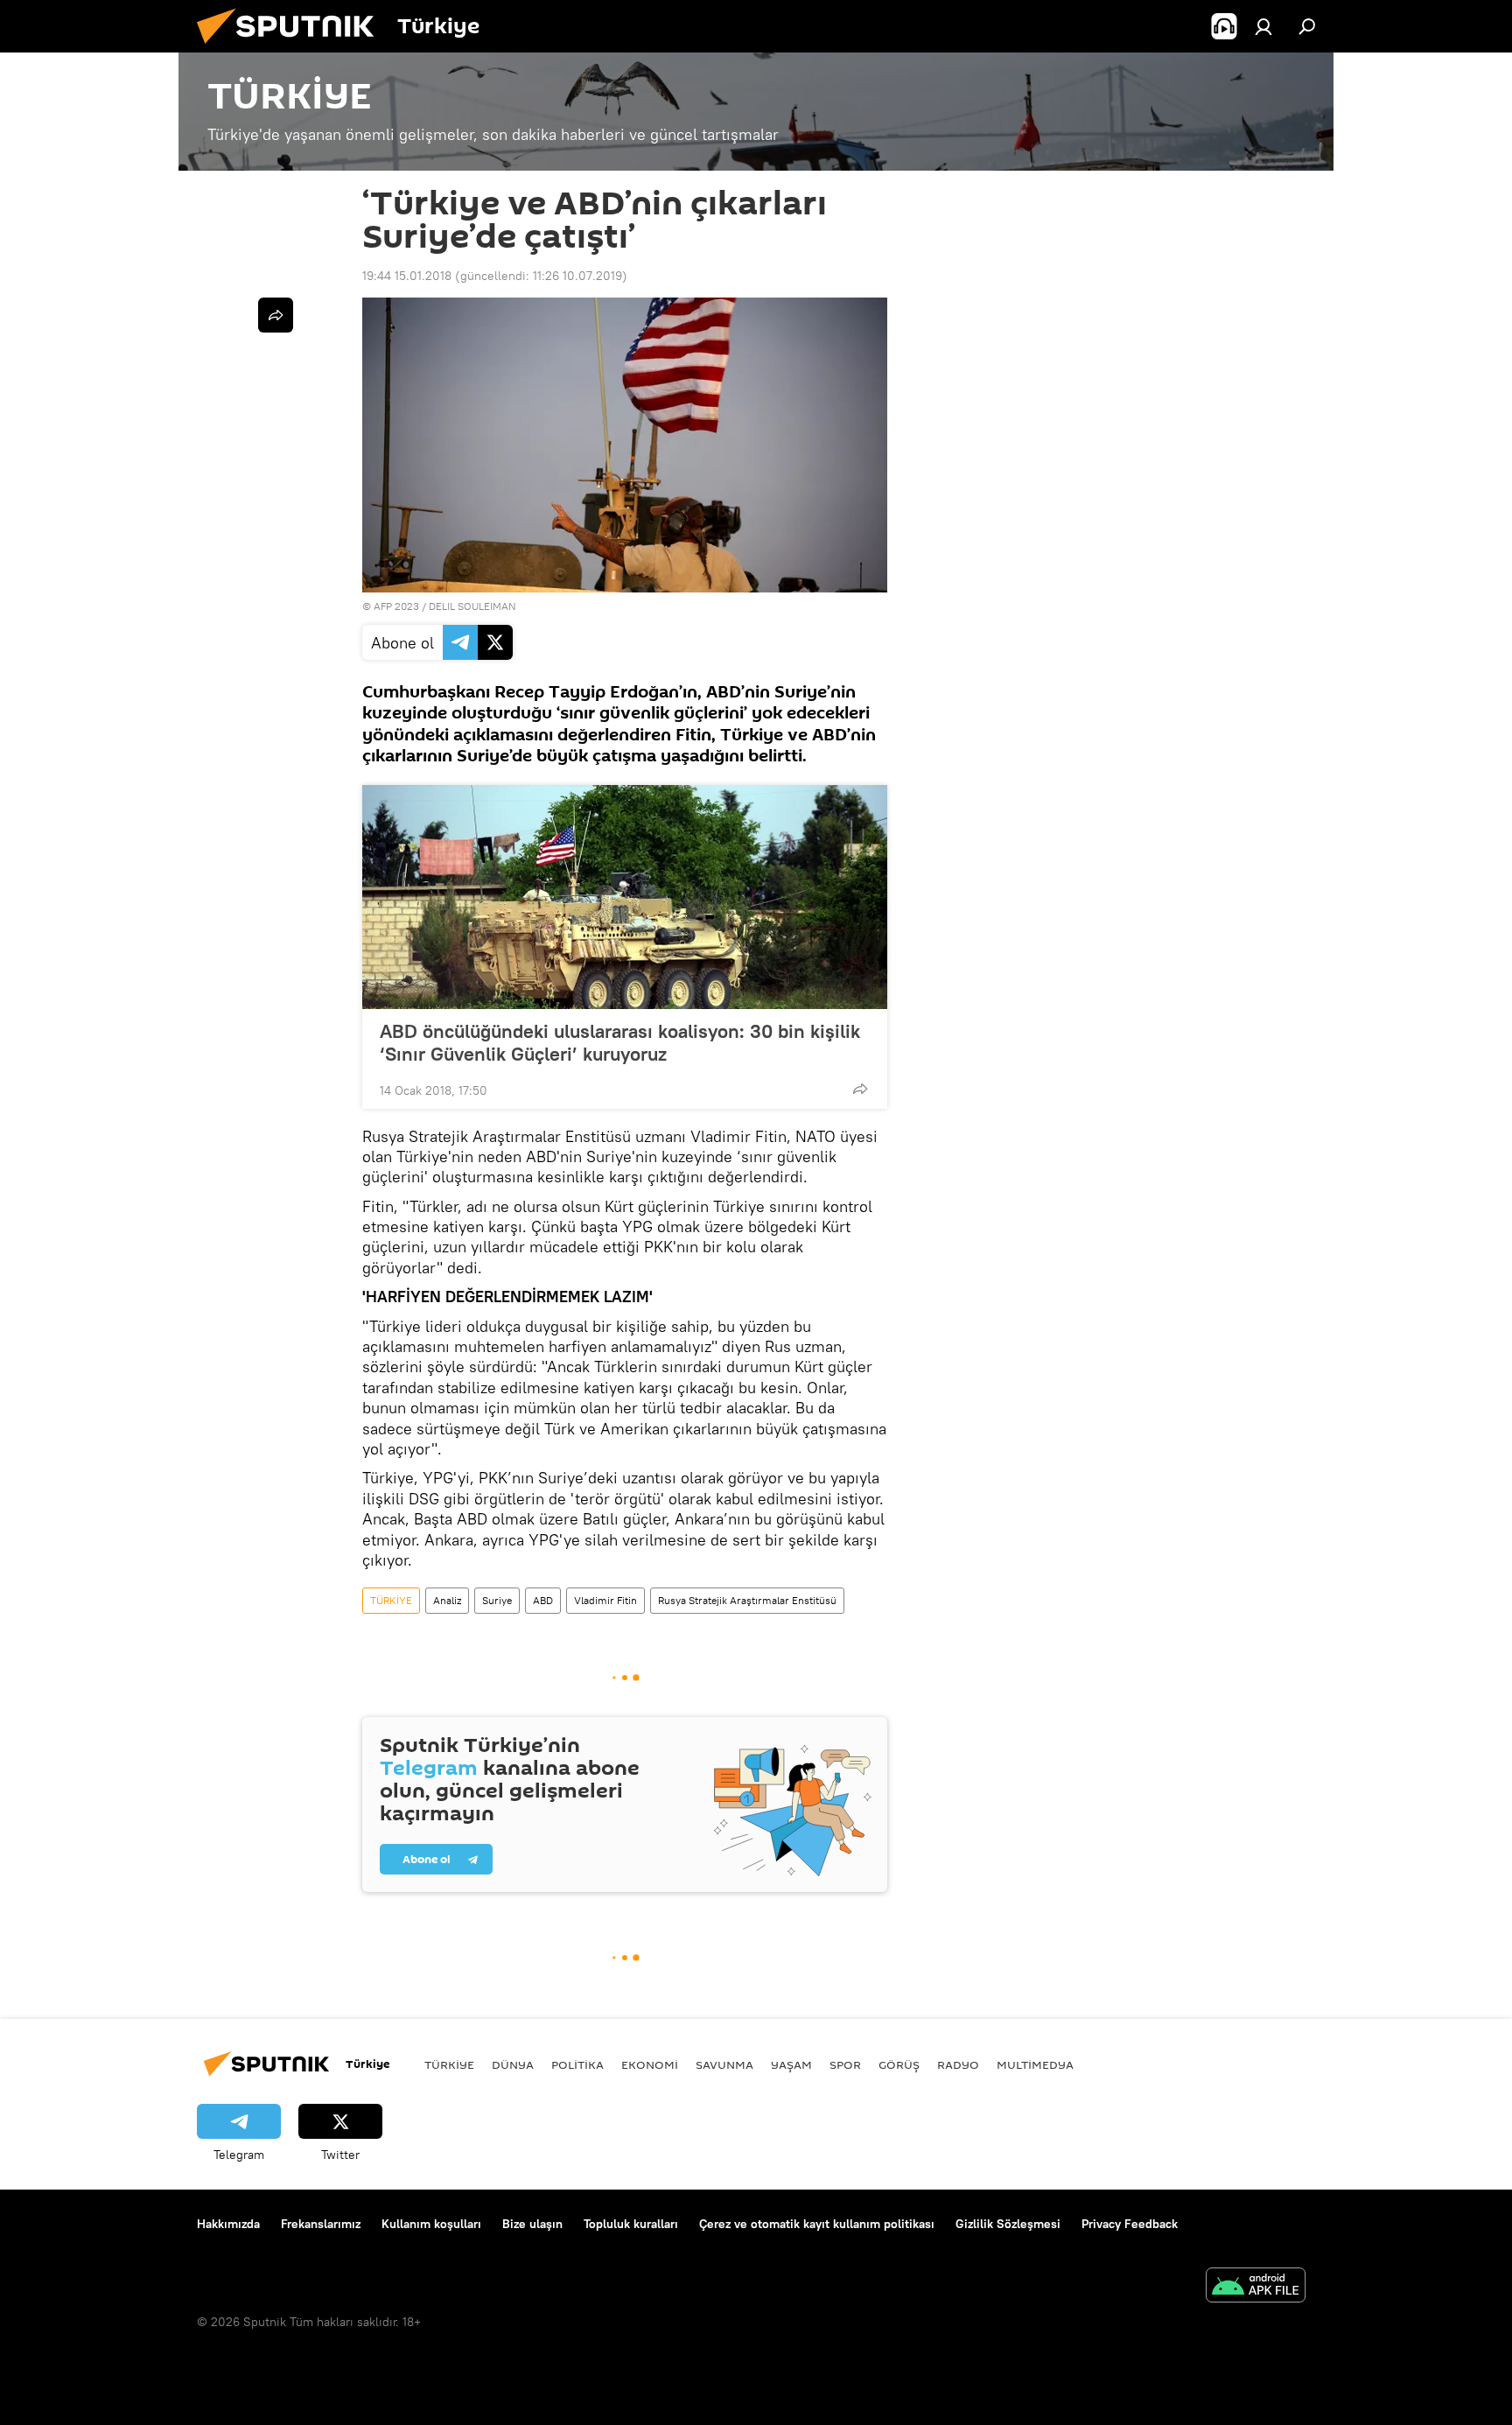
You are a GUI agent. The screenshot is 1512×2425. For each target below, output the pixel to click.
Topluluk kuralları (631, 2224)
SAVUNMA (724, 2064)
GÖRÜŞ (899, 2064)
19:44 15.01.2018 (407, 276)
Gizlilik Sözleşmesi (1008, 2224)
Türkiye (449, 2064)
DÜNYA (513, 2064)
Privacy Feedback (1130, 2224)
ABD (543, 1600)
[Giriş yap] (1263, 26)
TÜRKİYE (391, 1600)
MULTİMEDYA (1035, 2064)
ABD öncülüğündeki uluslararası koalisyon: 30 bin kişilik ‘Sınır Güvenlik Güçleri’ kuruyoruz (620, 1042)
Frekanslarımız (321, 2224)
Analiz (447, 1600)
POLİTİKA (577, 2064)
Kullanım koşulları (431, 2224)
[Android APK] (1256, 2287)
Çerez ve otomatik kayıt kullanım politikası (817, 2224)
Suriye (497, 1600)
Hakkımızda (228, 2224)
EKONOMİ (650, 2064)
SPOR (845, 2064)
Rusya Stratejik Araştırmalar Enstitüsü (747, 1600)
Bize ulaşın (532, 2224)
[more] (860, 1089)
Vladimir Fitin (605, 1600)
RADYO (958, 2064)
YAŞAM (791, 2064)
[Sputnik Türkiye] (292, 48)
